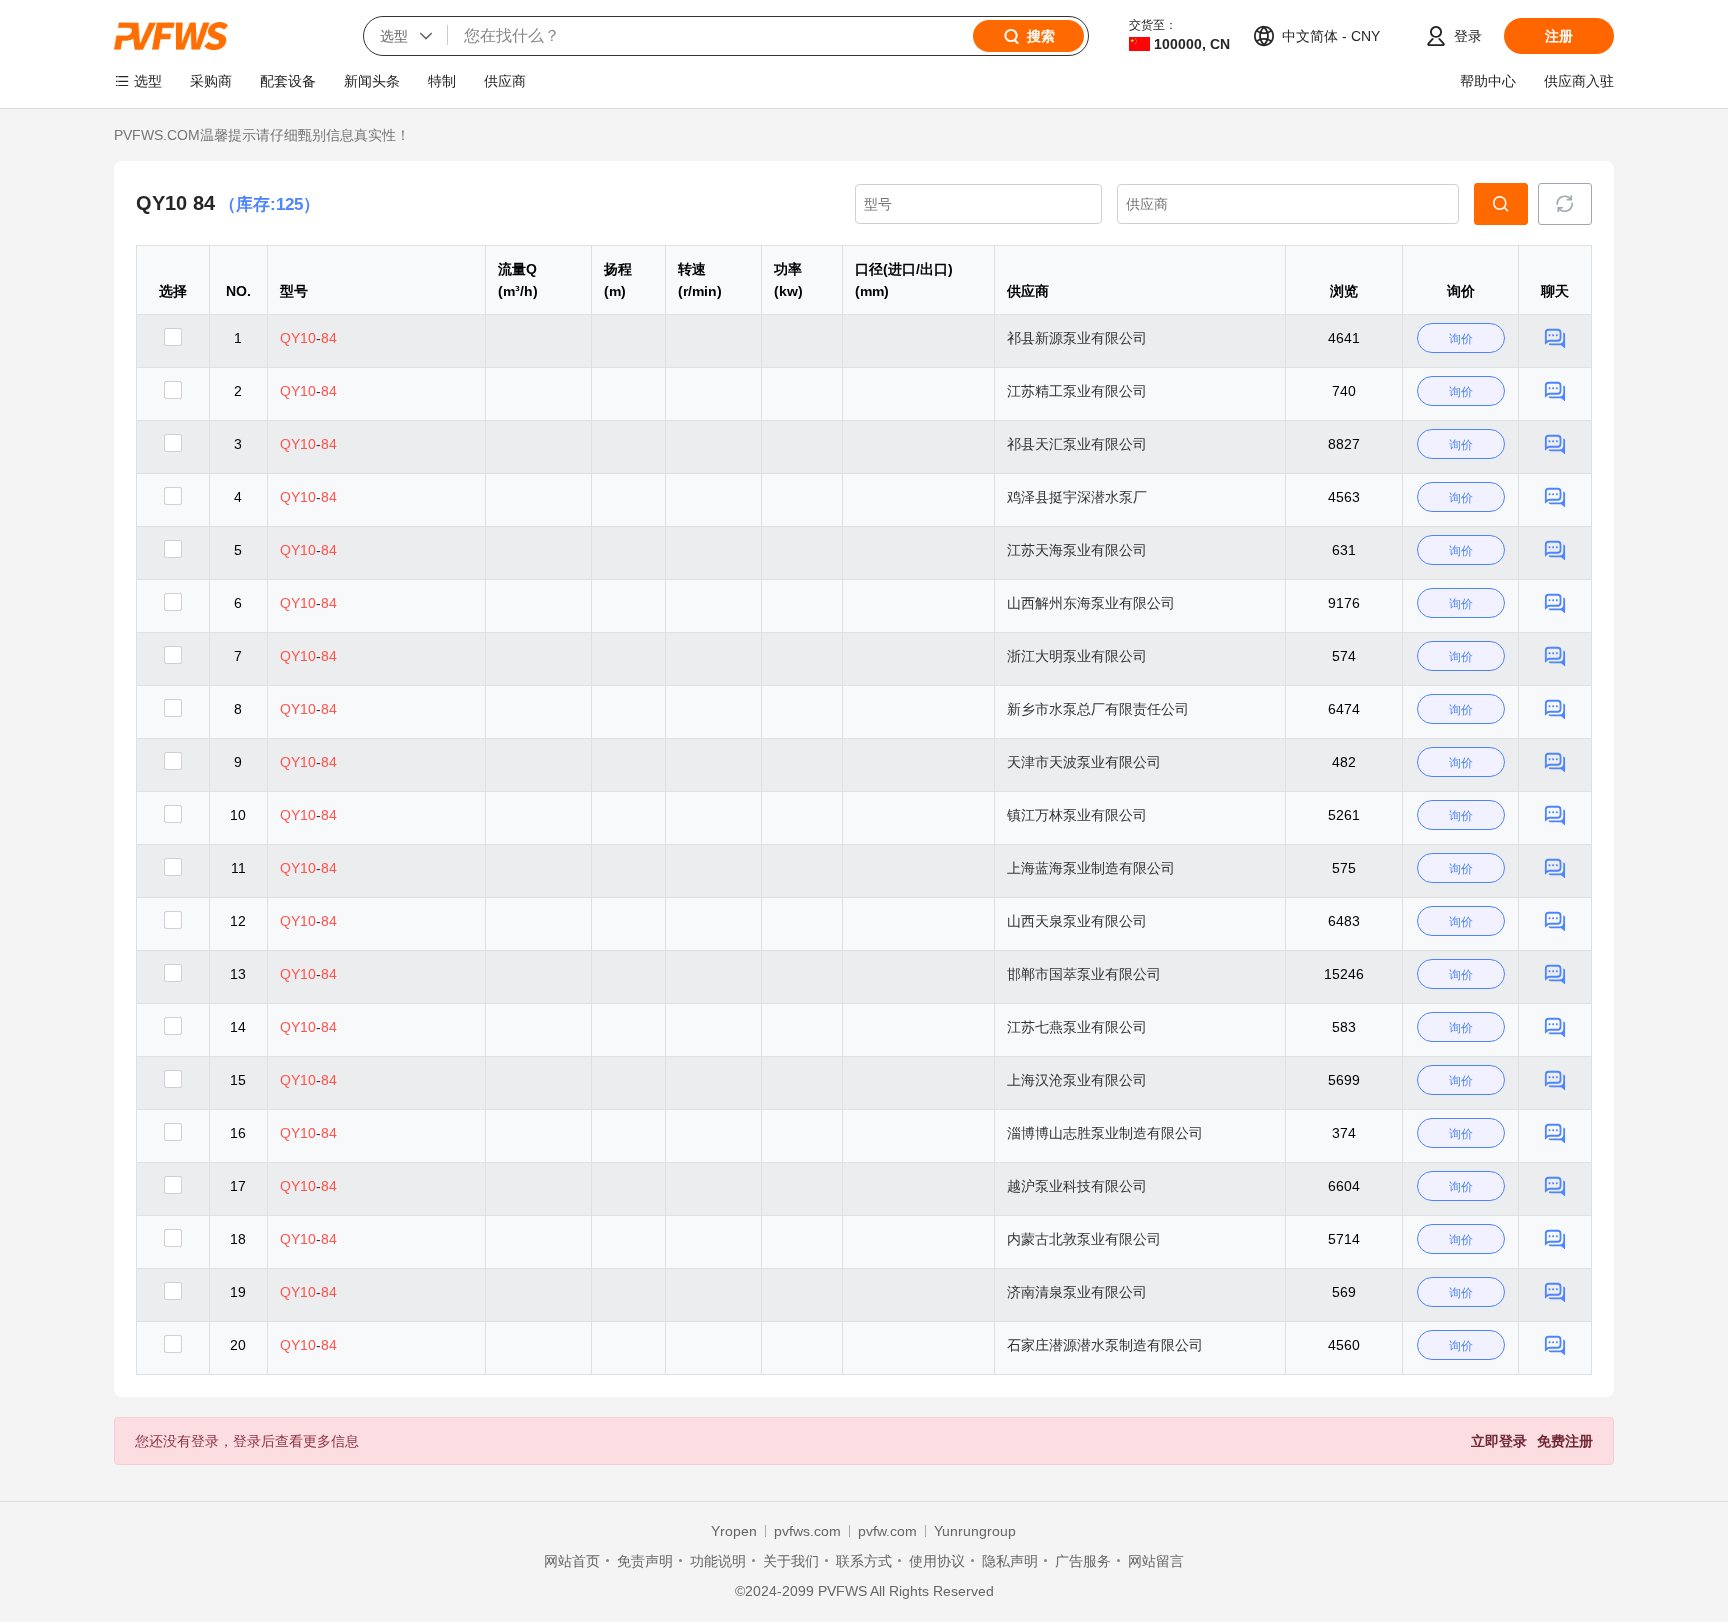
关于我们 (791, 1561)
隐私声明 (1010, 1561)
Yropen (734, 1531)
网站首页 (572, 1561)
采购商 (211, 81)
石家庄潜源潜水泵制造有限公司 (1105, 1345)
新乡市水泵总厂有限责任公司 (1098, 709)
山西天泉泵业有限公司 (1077, 921)
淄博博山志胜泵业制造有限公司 (1105, 1133)
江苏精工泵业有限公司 (1077, 391)
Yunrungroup (975, 1531)
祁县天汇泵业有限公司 (1077, 444)
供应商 (505, 81)
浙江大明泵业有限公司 (1077, 656)
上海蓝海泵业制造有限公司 (1091, 868)
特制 (442, 81)
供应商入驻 (1579, 81)
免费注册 (1565, 1441)
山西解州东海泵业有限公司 (1091, 603)
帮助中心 (1488, 81)
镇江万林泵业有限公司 (1077, 815)
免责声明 (645, 1561)
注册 (1559, 36)
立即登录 (1499, 1441)
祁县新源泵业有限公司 (1077, 338)
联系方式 (864, 1561)
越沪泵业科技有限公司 (1077, 1186)
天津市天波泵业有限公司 (1084, 762)
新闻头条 (372, 81)
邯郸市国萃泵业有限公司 (1084, 974)
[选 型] (1501, 204)
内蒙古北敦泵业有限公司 (1084, 1239)
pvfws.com (807, 1531)
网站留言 (1156, 1561)
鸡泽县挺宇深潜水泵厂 (1077, 497)
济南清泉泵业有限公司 (1077, 1292)
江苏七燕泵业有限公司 (1077, 1027)
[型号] (978, 204)
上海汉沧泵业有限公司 (1077, 1080)
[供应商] (1288, 204)
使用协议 (937, 1561)
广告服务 (1083, 1561)
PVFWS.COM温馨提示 (185, 135)
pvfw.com (887, 1531)
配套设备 (288, 81)
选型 (148, 81)
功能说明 (718, 1561)
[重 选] (1565, 204)
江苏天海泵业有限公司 (1077, 550)
